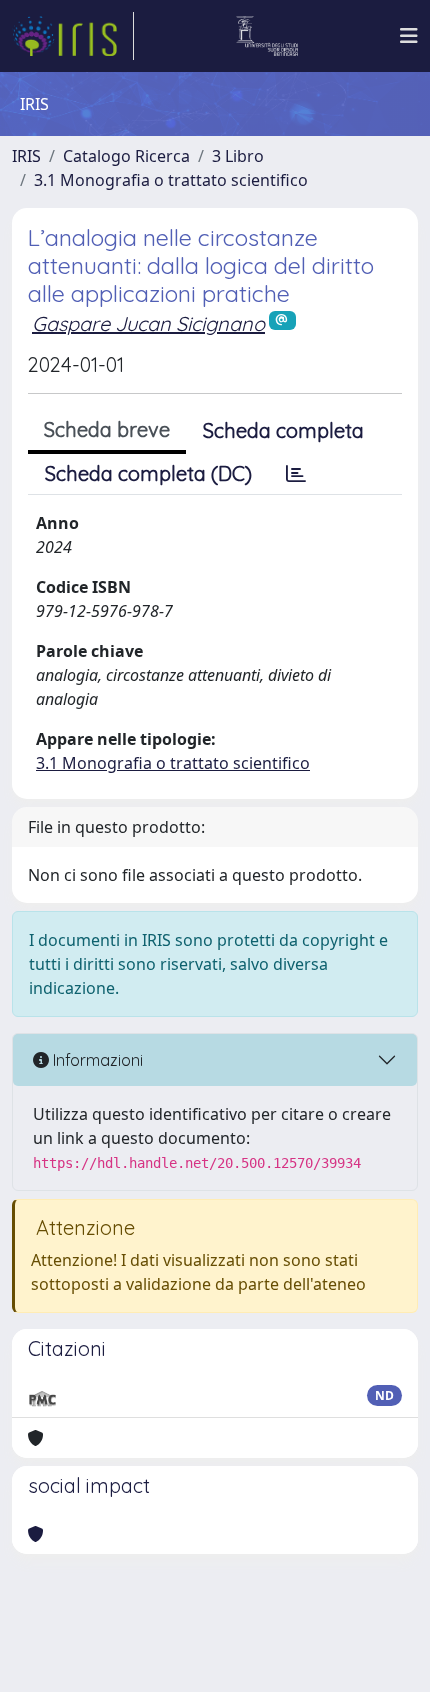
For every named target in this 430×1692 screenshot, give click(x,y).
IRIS (26, 156)
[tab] (296, 474)
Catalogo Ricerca (126, 156)
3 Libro (238, 156)
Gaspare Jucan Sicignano (148, 323)
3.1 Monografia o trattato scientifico (171, 180)
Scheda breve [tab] (107, 429)
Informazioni (96, 1060)
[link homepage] (73, 36)
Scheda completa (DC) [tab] (148, 473)
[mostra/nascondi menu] (409, 36)
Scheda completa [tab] (283, 430)
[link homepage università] (267, 36)
